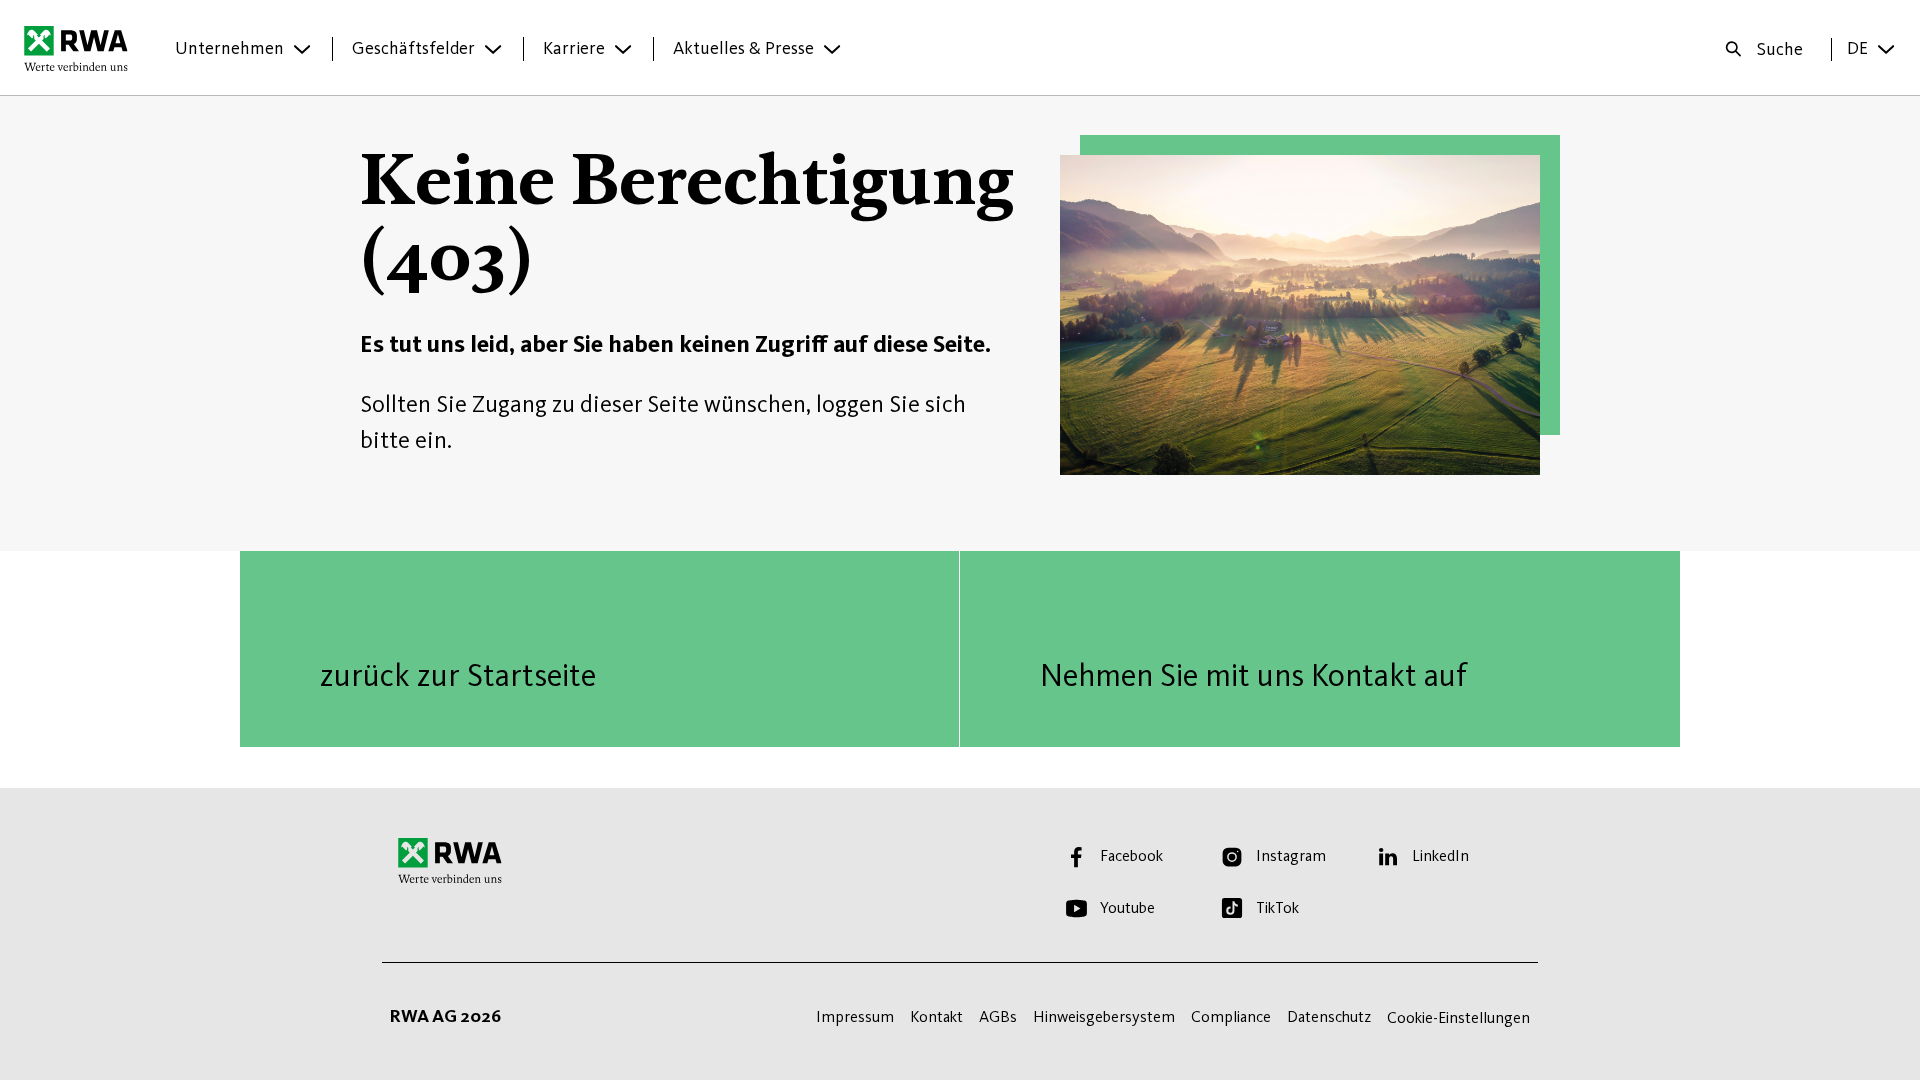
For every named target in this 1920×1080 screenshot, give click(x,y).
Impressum (855, 1016)
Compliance (1231, 1016)
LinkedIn (1440, 855)
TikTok (1277, 907)
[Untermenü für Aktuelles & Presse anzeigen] (832, 49)
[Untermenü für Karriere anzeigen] (623, 49)
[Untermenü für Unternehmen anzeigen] (302, 49)
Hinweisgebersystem (1104, 1016)
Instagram (1291, 855)
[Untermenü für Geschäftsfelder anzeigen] (493, 49)
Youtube (1127, 907)
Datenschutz (1329, 1016)
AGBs (998, 1016)
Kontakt (936, 1016)
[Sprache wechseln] (1886, 49)
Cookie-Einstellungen (1458, 1017)
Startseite (81, 48)
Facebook (1131, 855)
